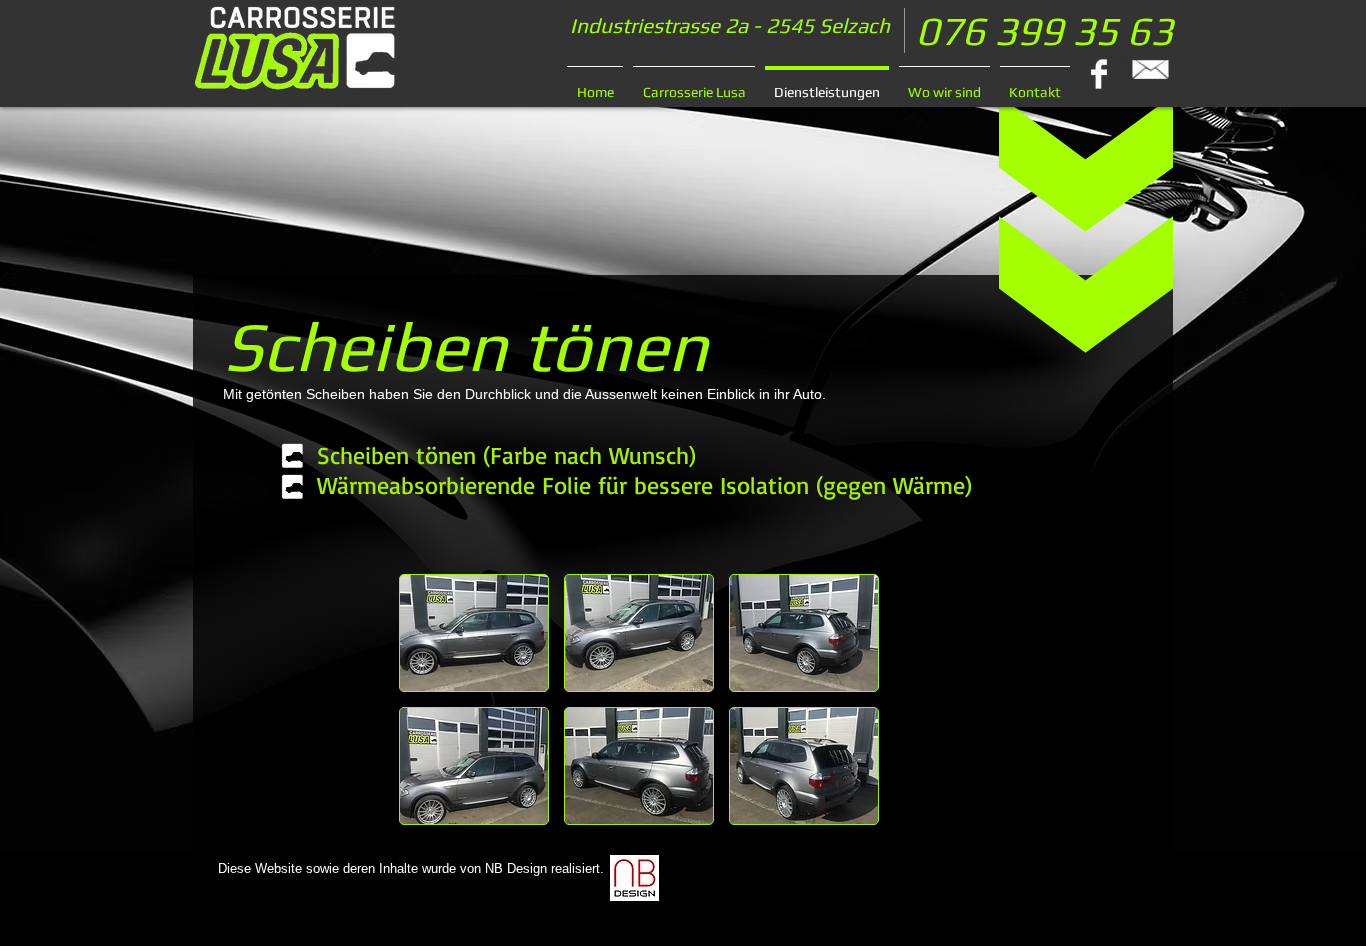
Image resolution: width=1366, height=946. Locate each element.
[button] (474, 633)
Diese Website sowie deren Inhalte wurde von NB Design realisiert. (411, 868)
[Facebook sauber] (1099, 74)
